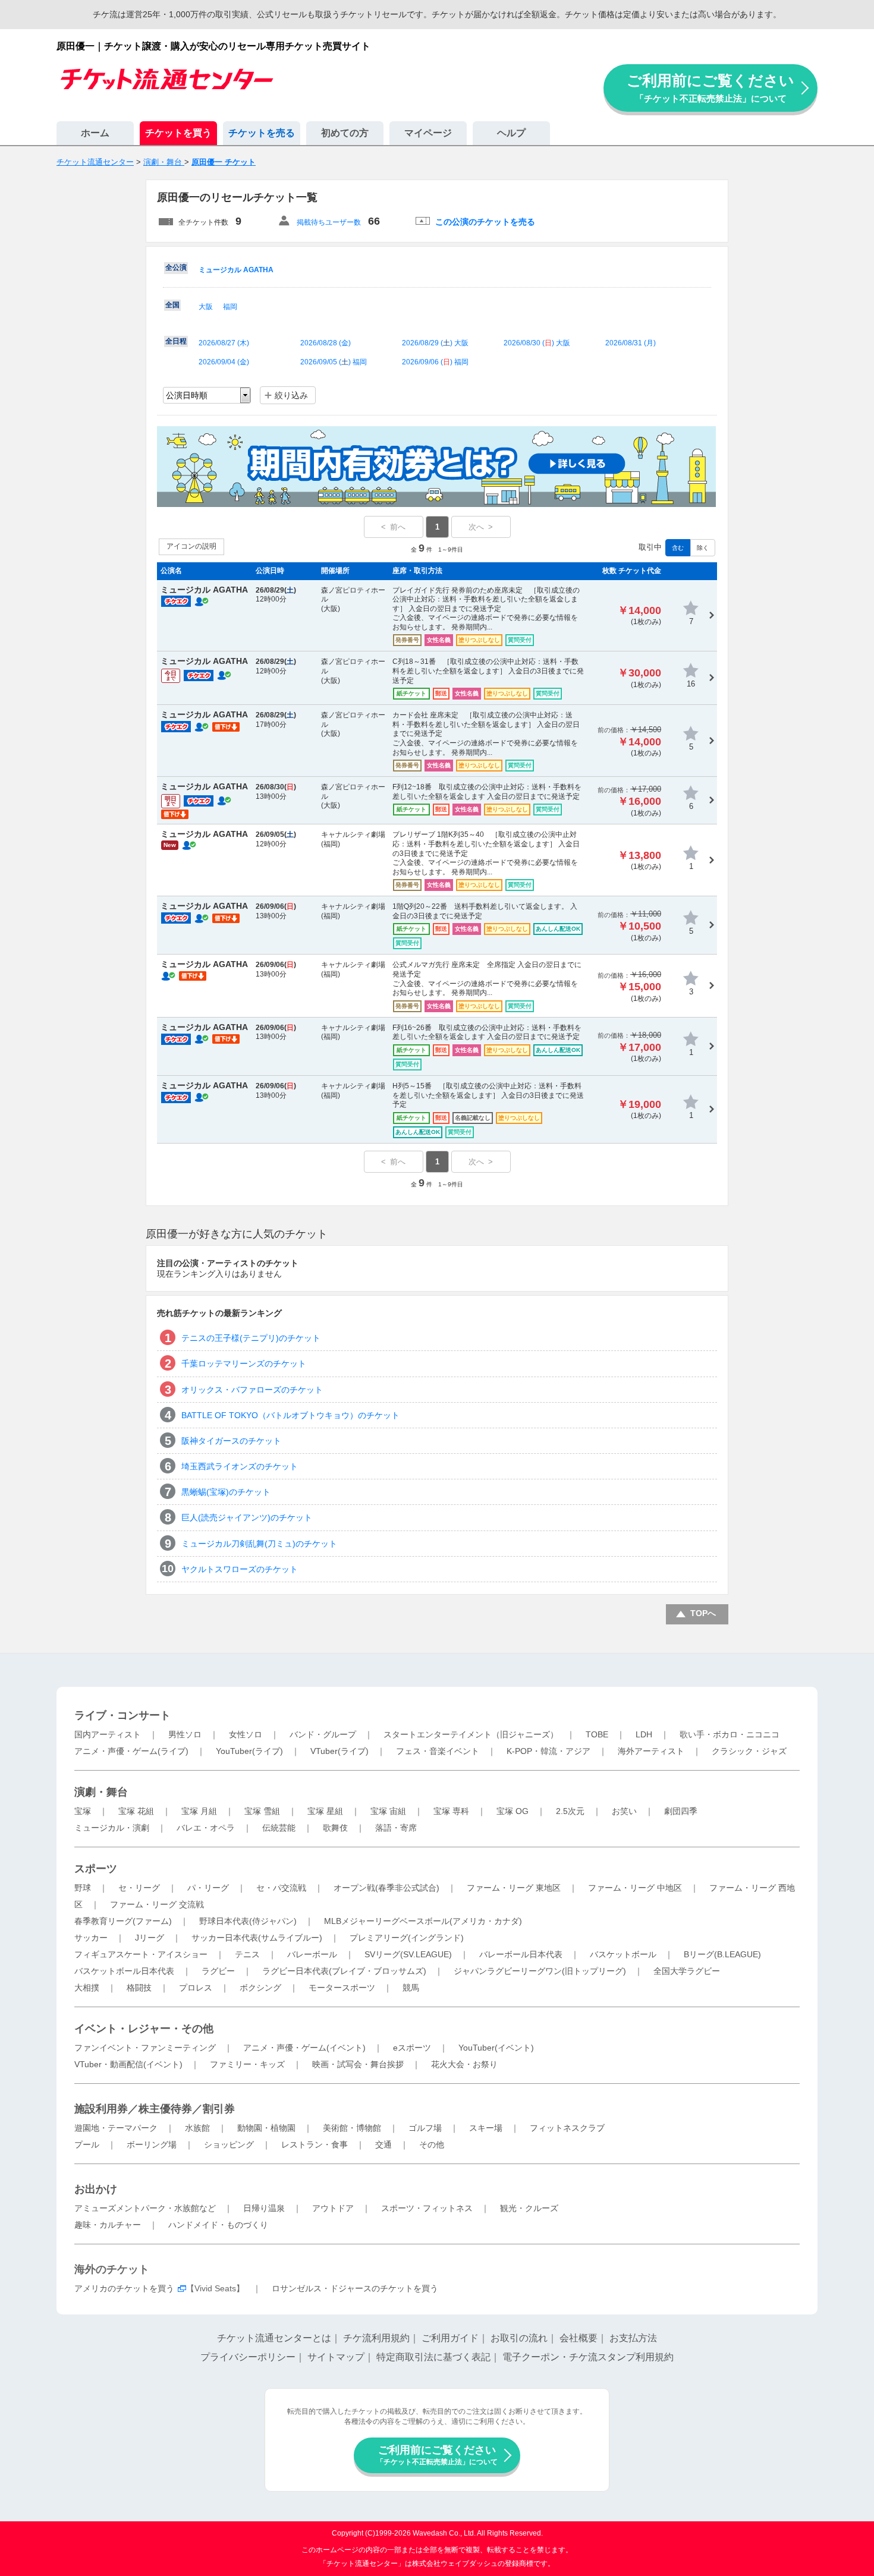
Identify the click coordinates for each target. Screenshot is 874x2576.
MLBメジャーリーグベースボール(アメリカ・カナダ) (423, 1921)
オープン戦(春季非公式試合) (386, 1888)
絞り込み (291, 395)
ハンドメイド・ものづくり (218, 2225)
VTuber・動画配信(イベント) (128, 2064)
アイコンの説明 (191, 546)
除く (703, 548)
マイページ (428, 133)
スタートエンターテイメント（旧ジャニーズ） (471, 1734)
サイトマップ (336, 2357)
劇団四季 (681, 1811)
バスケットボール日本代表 (124, 1971)
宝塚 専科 (451, 1811)
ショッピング (229, 2144)
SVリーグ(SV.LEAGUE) (408, 1954)
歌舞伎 (335, 1828)
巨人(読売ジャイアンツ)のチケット (247, 1517)
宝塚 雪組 (262, 1811)
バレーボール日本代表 (521, 1954)
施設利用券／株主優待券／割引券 (155, 2109)
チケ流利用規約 (376, 2338)
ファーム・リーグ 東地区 (514, 1888)
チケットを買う (178, 133)
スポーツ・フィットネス (427, 2208)
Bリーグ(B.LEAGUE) (722, 1954)
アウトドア (333, 2208)
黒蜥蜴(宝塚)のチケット (226, 1492)
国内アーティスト (108, 1734)
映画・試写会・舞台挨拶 (358, 2064)
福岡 (230, 307)
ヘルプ (511, 133)
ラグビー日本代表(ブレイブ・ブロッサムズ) (344, 1971)
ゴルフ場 (425, 2128)
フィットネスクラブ (567, 2128)
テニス (247, 1954)
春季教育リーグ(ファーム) (123, 1921)
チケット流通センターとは (274, 2338)
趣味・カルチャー (108, 2225)
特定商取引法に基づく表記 (433, 2357)
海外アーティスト (651, 1751)
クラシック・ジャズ (749, 1751)
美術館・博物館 (352, 2128)
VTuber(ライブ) (339, 1751)
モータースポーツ (342, 1988)
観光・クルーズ (529, 2208)
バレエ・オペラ (206, 1828)
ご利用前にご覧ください (710, 88)
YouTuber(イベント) (496, 2048)
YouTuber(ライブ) (249, 1751)
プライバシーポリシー (248, 2357)
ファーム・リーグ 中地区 (635, 1888)
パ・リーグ (208, 1888)
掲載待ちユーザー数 (329, 222)
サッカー (91, 1938)
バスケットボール (623, 1954)
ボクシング (260, 1988)
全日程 (176, 341)
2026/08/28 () (326, 343)
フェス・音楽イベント (438, 1751)
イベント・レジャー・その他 (144, 2029)
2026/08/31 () (631, 343)
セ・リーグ (139, 1888)
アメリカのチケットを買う (124, 2288)
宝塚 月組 (199, 1811)
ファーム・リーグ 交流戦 (157, 1904)
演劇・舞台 (101, 1792)
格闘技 (139, 1988)
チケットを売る (262, 133)
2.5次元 (570, 1811)
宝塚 (83, 1811)
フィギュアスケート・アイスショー (141, 1954)
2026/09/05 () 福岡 (334, 362)
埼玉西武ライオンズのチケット (240, 1466)
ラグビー (218, 1971)
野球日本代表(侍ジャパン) (248, 1921)
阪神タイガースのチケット (231, 1441)
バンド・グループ (323, 1734)
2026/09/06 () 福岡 (435, 362)
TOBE (597, 1734)
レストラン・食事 (315, 2144)
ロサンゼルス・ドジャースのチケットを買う (355, 2288)
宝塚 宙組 (388, 1811)
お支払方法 (633, 2338)
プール (87, 2144)
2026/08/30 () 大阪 (537, 343)
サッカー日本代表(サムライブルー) (257, 1938)
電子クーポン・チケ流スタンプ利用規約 (588, 2357)
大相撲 (87, 1988)
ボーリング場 (152, 2144)
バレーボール (312, 1954)
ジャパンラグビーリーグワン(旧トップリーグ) (540, 1971)
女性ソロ (246, 1734)
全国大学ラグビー (687, 1971)
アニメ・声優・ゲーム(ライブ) (131, 1751)
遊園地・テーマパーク (116, 2128)
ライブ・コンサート (122, 1715)
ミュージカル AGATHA (236, 270)
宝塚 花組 (136, 1811)
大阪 (206, 307)
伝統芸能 (279, 1828)
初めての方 (345, 133)
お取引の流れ (519, 2338)
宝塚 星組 (325, 1811)
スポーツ (96, 1869)
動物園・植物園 (266, 2128)
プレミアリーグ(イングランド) (407, 1938)
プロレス (196, 1988)
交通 (383, 2144)
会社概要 (579, 2338)
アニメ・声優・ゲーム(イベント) (304, 2048)
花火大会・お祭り (464, 2064)
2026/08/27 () (224, 343)
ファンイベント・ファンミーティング (145, 2048)
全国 (172, 305)
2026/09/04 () (224, 362)
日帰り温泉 (264, 2208)
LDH (644, 1734)
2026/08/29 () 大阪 (435, 343)
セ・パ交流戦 (281, 1888)
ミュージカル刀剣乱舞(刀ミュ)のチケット (259, 1544)
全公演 (176, 267)
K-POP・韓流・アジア (548, 1751)
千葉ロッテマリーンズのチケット (244, 1363)
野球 (83, 1888)
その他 (432, 2144)
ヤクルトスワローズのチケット (240, 1569)
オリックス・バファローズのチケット (252, 1390)
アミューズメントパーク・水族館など (145, 2208)
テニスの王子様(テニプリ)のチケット (251, 1338)
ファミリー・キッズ (247, 2064)
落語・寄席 (396, 1828)
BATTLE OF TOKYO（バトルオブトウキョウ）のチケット (290, 1415)
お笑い (624, 1811)
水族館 (197, 2128)
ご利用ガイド (450, 2338)
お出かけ (96, 2189)
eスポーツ (412, 2048)
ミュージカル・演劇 (112, 1828)
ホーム (95, 133)
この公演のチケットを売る (485, 222)
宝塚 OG (513, 1811)
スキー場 (486, 2128)
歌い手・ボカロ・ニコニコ (730, 1734)
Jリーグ (150, 1938)
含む (678, 548)
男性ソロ (185, 1734)
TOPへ (703, 1613)
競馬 (411, 1988)
